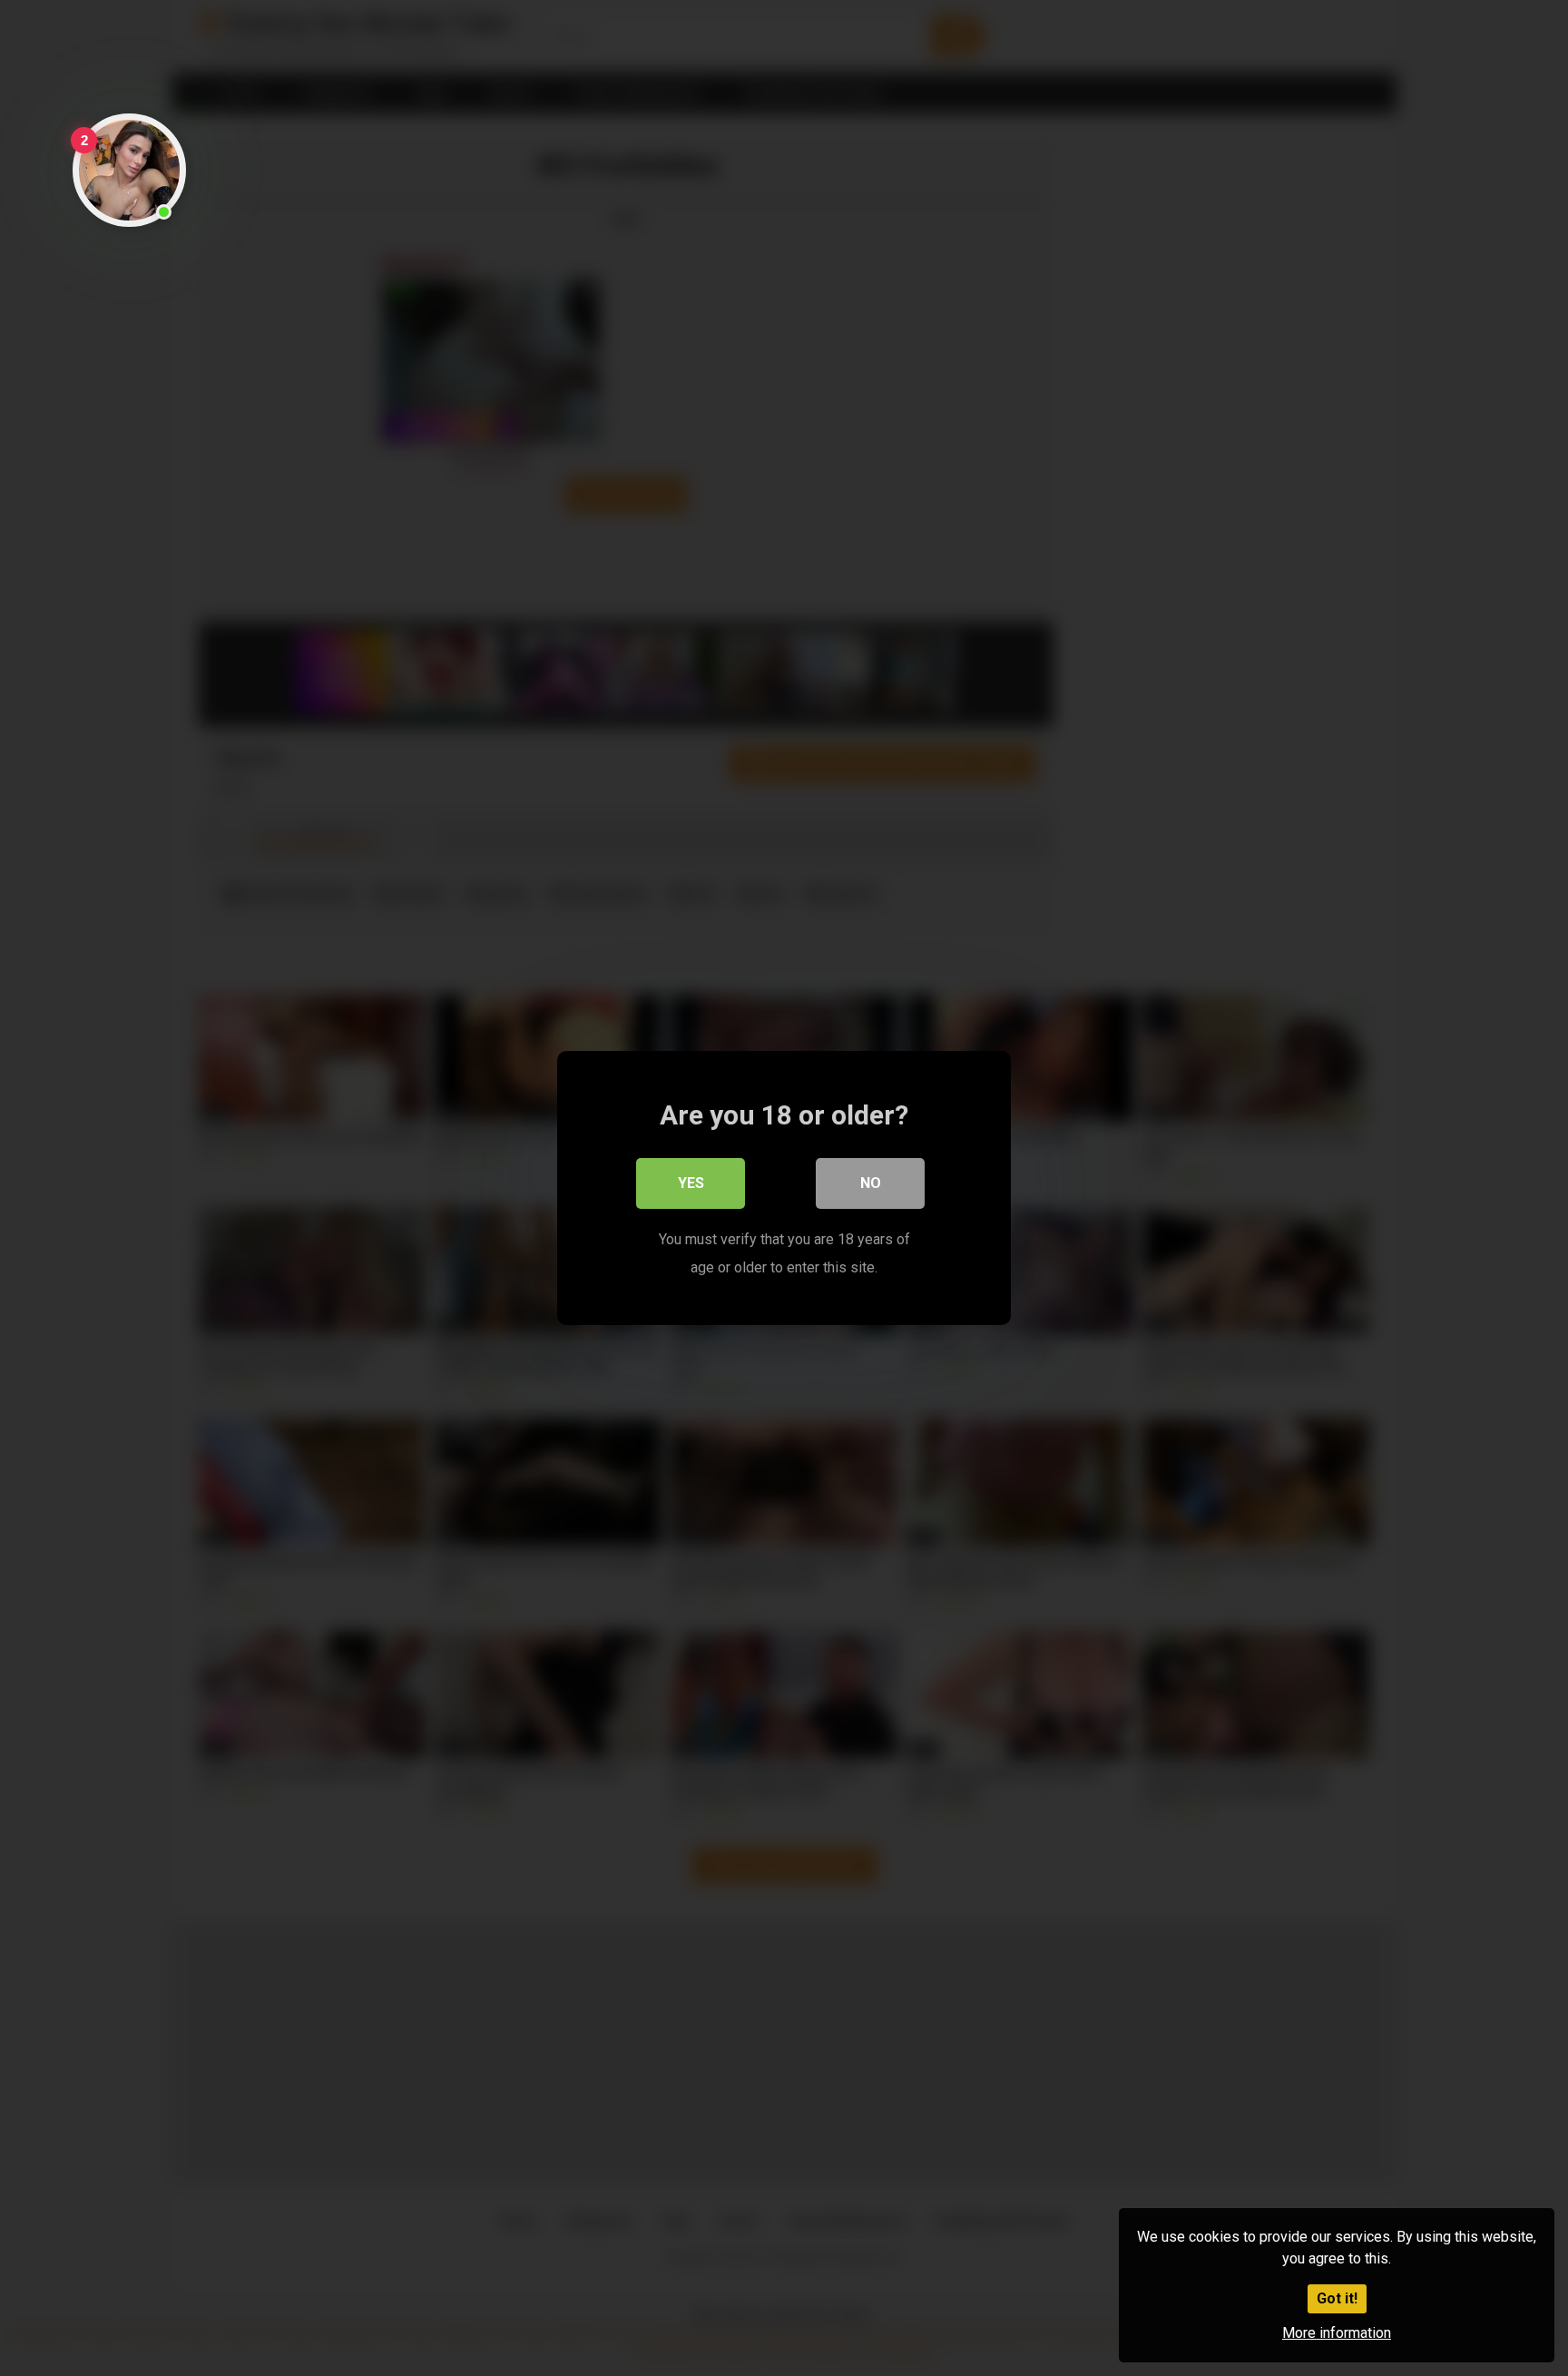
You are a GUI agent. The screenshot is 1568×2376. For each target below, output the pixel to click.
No (871, 1183)
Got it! (1337, 2298)
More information (1337, 2333)
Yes (691, 1183)
